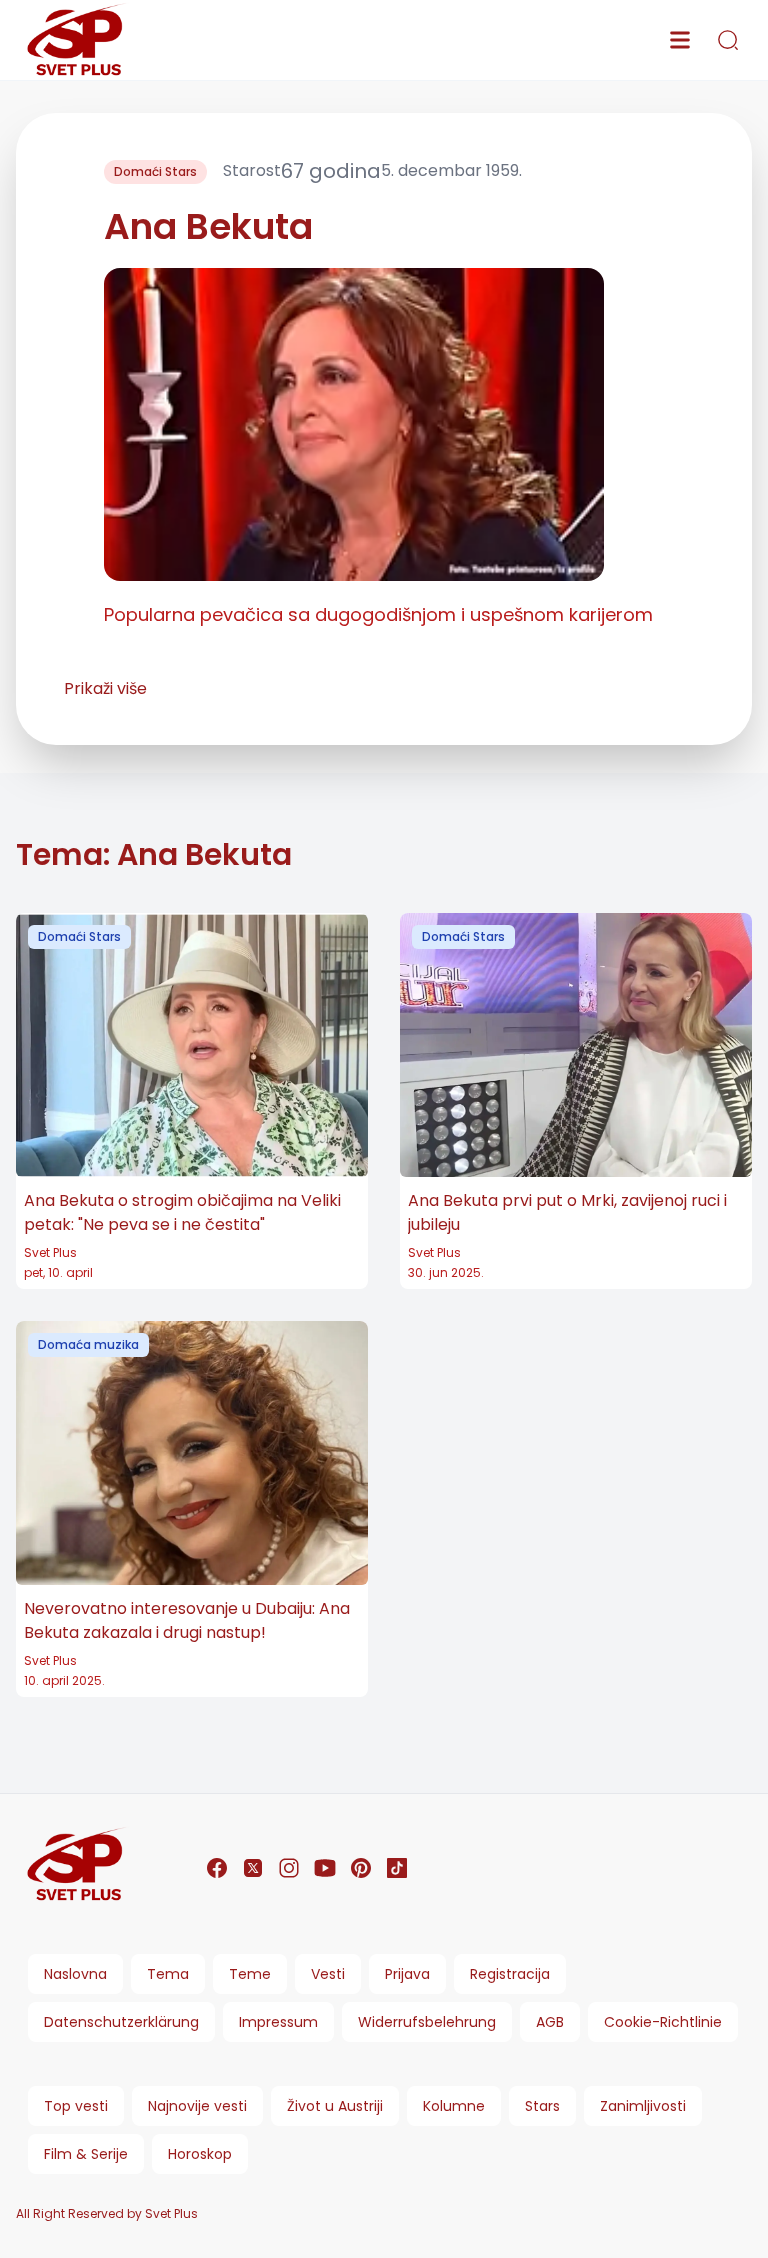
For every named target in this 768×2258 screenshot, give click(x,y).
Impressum (278, 2022)
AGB (550, 2022)
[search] (728, 40)
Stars (542, 2106)
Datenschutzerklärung (121, 2022)
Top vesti (76, 2106)
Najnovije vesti (197, 2106)
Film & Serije (86, 2154)
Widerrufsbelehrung (427, 2022)
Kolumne (454, 2106)
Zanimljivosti (643, 2106)
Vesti (328, 1974)
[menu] (680, 40)
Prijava (407, 1974)
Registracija (510, 1974)
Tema (168, 1974)
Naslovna (75, 1974)
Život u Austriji (335, 2106)
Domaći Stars (155, 171)
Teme (250, 1974)
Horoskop (200, 2154)
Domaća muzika (88, 1344)
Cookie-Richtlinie (663, 2022)
